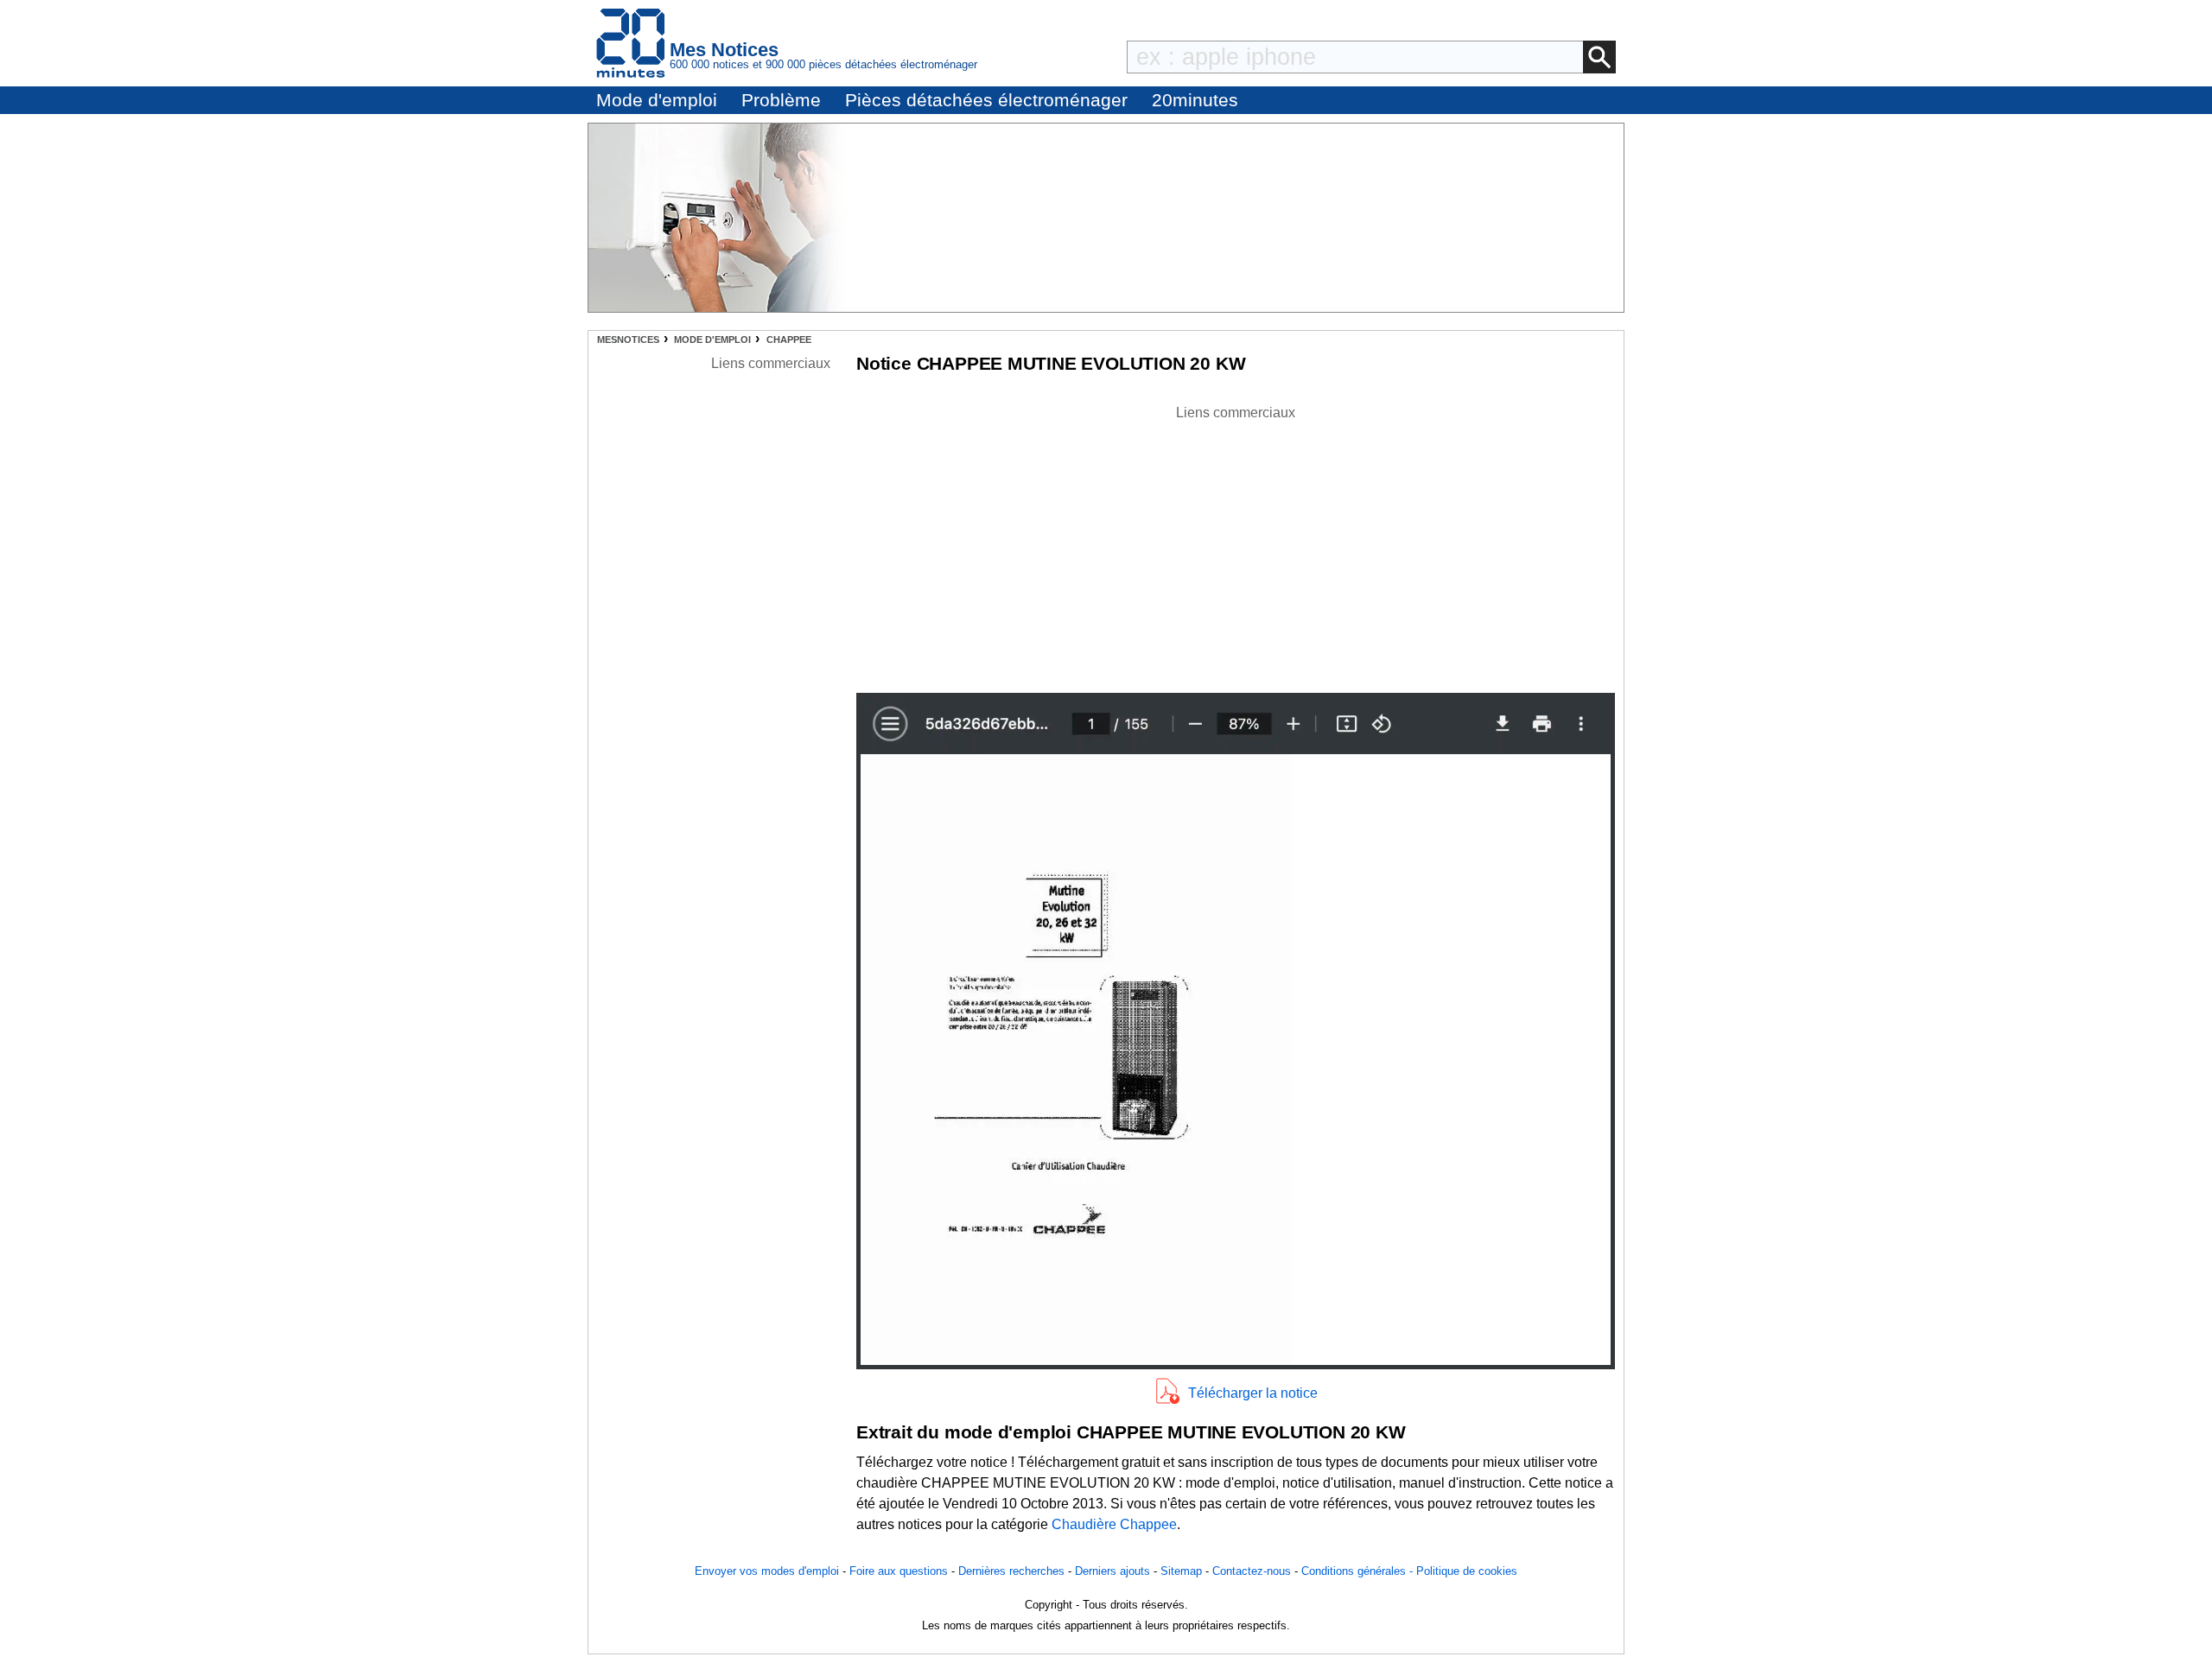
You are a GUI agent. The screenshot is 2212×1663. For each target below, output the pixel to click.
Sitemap (1181, 1571)
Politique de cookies (1467, 1571)
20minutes (1195, 100)
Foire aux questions (899, 1571)
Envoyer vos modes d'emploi (767, 1571)
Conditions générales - (1359, 1571)
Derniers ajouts (1112, 1571)
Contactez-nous (1252, 1571)
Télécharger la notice (1253, 1393)
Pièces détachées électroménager (986, 100)
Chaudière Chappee (1114, 1524)
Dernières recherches (1011, 1571)
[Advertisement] (1236, 544)
